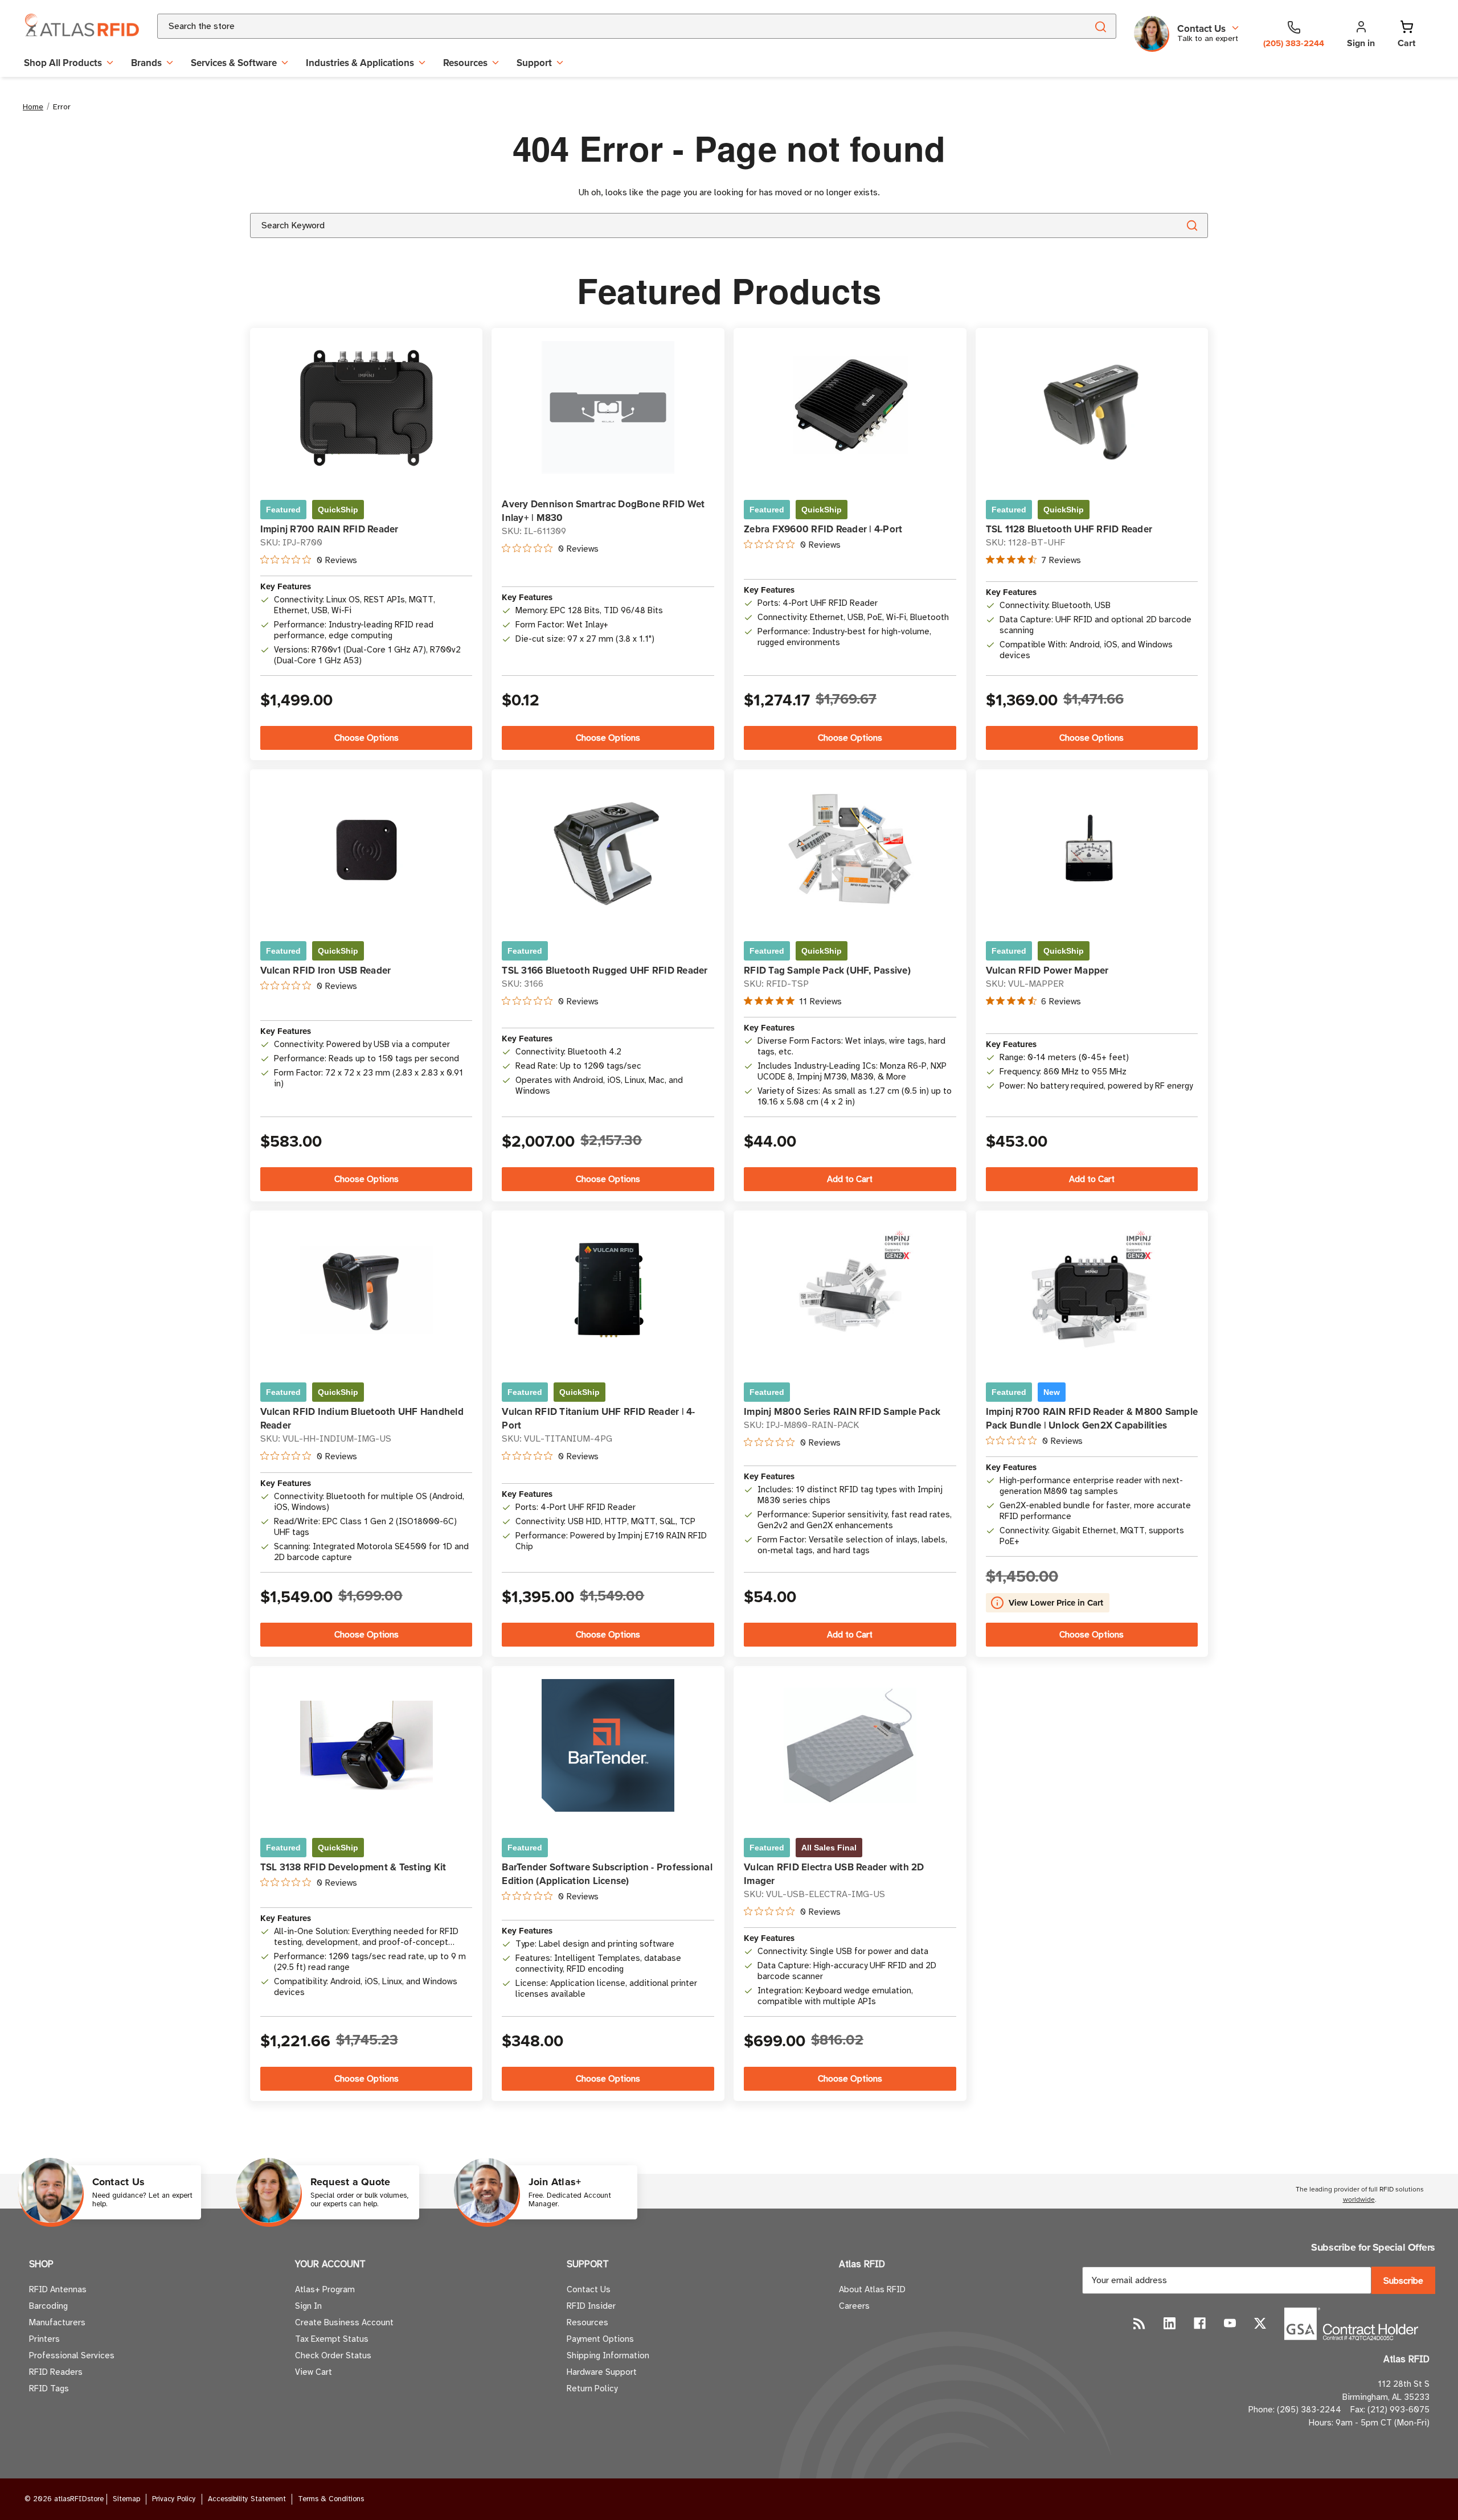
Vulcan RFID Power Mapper (1047, 970)
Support (534, 63)
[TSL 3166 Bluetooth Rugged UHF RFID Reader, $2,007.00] (608, 849)
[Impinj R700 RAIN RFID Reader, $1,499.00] (366, 407)
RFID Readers (56, 2372)
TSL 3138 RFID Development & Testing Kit (353, 1867)
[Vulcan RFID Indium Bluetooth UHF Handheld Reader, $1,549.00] (366, 1290)
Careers (854, 2306)
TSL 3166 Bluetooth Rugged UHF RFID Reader (605, 970)
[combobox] (609, 26)
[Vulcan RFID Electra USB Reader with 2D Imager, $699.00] (850, 1746)
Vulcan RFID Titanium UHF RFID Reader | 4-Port (598, 1418)
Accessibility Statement (247, 2499)
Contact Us (589, 2289)
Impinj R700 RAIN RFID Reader (329, 529)
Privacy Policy (174, 2499)
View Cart (314, 2372)
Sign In (308, 2306)
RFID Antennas (58, 2289)
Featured (283, 510)
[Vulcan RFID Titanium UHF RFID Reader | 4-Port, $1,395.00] (608, 1290)
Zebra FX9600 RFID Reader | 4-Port (823, 529)
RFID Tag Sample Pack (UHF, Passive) (827, 970)
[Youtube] (1230, 2323)
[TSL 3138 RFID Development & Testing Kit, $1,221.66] (366, 1745)
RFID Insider (591, 2306)
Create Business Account (344, 2322)
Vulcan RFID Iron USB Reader (326, 970)
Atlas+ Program (325, 2289)
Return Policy (592, 2388)
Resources (465, 63)
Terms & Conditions (331, 2499)
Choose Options (366, 738)
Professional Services (72, 2355)
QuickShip (338, 510)
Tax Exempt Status (332, 2339)
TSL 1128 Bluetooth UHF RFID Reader (1069, 529)
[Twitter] (1260, 2323)
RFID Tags (49, 2388)
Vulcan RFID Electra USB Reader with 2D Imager (834, 1874)
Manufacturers (57, 2322)
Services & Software (234, 63)
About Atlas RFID (872, 2289)
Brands (146, 63)
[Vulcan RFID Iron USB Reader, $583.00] (366, 849)
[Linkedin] (1170, 2323)
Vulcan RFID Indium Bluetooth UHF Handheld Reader (362, 1418)
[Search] (1100, 26)
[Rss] (1139, 2323)
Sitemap (126, 2499)
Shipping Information (608, 2355)
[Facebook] (1200, 2323)
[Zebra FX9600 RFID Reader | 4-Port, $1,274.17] (850, 407)
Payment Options (600, 2339)
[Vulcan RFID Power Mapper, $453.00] (1092, 849)
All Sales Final (829, 1848)
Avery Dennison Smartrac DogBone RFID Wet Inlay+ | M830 (603, 511)
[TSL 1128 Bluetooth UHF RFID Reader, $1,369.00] (1092, 407)
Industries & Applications (360, 63)
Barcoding (48, 2306)
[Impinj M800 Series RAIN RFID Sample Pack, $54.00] (850, 1290)
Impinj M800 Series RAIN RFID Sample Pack (842, 1411)
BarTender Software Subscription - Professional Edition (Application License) (607, 1874)
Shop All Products (63, 63)
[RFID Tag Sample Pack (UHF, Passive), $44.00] (850, 849)
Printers (44, 2339)
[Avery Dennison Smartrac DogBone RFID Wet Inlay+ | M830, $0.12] (608, 407)
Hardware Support (602, 2372)
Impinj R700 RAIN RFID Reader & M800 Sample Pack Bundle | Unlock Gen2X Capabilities (1092, 1418)
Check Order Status (333, 2355)
